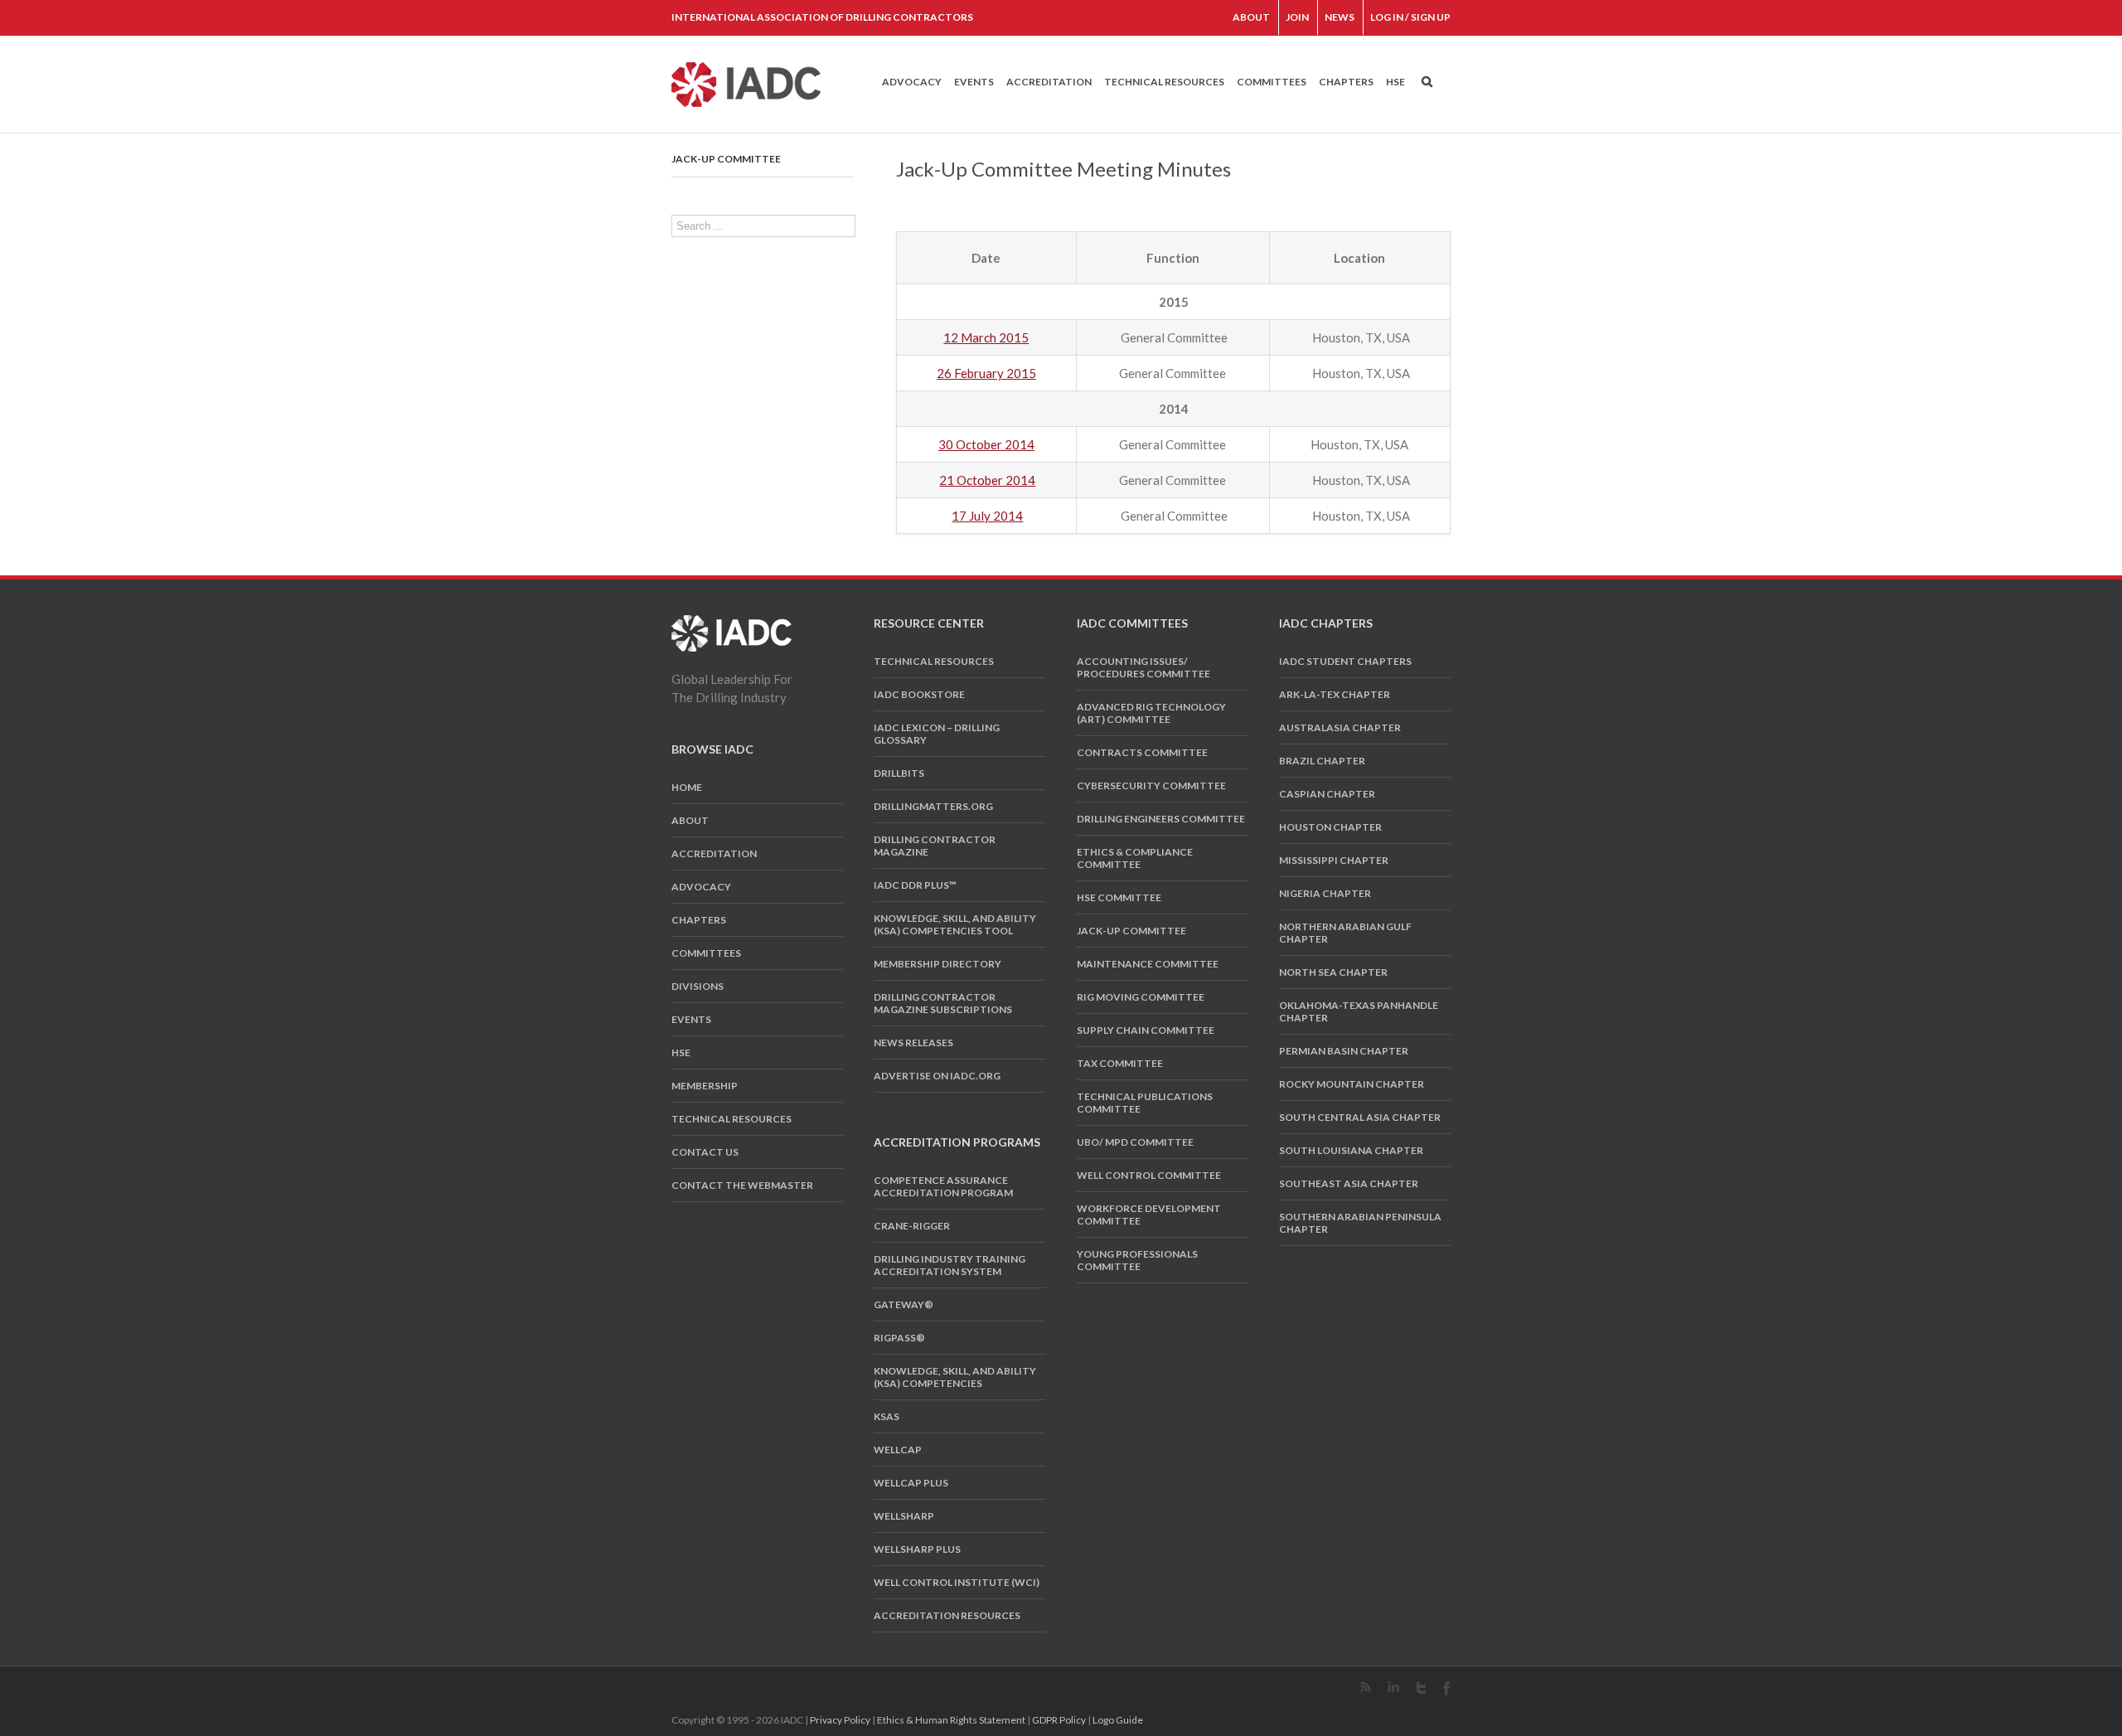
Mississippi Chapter (1334, 860)
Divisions (698, 986)
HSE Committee (1119, 897)
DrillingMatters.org (933, 806)
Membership (705, 1086)
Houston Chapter (1330, 827)
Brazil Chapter (1322, 761)
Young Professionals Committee (1137, 1260)
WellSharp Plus (917, 1549)
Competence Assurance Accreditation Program (943, 1186)
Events (974, 82)
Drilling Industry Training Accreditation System (950, 1265)
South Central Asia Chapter (1360, 1117)
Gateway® (904, 1304)
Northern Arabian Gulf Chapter (1345, 933)
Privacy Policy (840, 1720)
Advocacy (912, 82)
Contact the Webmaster (742, 1185)
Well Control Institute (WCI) (957, 1582)
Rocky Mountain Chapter (1352, 1084)
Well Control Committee (1149, 1175)
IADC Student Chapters (1345, 661)
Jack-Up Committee (726, 159)
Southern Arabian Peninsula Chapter (1360, 1223)
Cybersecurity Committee (1151, 786)
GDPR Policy (1059, 1720)
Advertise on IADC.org (937, 1076)
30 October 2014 (986, 444)
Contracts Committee (1142, 752)
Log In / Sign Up (1410, 17)
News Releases (913, 1043)
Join (1297, 17)
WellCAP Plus (911, 1483)
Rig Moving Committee (1141, 997)
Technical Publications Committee (1145, 1103)
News (1340, 17)
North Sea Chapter (1333, 972)
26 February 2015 (986, 373)
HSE (1395, 82)
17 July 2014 (987, 516)
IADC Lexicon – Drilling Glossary (937, 734)
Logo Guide (1118, 1720)
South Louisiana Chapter (1351, 1150)
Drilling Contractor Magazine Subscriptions (943, 1003)
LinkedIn (1393, 1687)
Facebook (1447, 1688)
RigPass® (899, 1338)
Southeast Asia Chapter (1349, 1183)
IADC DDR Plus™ (915, 885)
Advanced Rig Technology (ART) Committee (1151, 713)
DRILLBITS (899, 773)
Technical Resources (1164, 82)
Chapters (1346, 82)
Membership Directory (937, 964)
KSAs (887, 1416)
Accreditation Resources (947, 1615)
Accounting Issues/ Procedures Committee (1143, 667)
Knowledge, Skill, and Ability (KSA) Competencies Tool (955, 924)
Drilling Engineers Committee (1161, 819)
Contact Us (705, 1152)
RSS (1366, 1687)
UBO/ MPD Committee (1135, 1142)
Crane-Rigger (912, 1226)
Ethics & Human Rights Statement (951, 1720)
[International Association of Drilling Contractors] (732, 624)
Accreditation (1049, 82)
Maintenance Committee (1148, 964)
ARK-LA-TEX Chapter (1335, 694)
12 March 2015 (986, 337)
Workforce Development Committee (1149, 1215)
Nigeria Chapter (1325, 893)
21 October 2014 (987, 480)
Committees (1272, 82)
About (1251, 17)
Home (687, 787)
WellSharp (904, 1516)
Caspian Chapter (1327, 794)
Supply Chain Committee (1146, 1030)
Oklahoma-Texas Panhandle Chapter (1359, 1011)
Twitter (1421, 1688)
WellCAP (898, 1450)
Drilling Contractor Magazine (935, 846)
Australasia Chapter (1340, 727)
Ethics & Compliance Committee (1135, 858)
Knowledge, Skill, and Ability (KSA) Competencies (955, 1377)
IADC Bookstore (919, 694)
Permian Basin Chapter (1344, 1051)
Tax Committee (1120, 1063)
